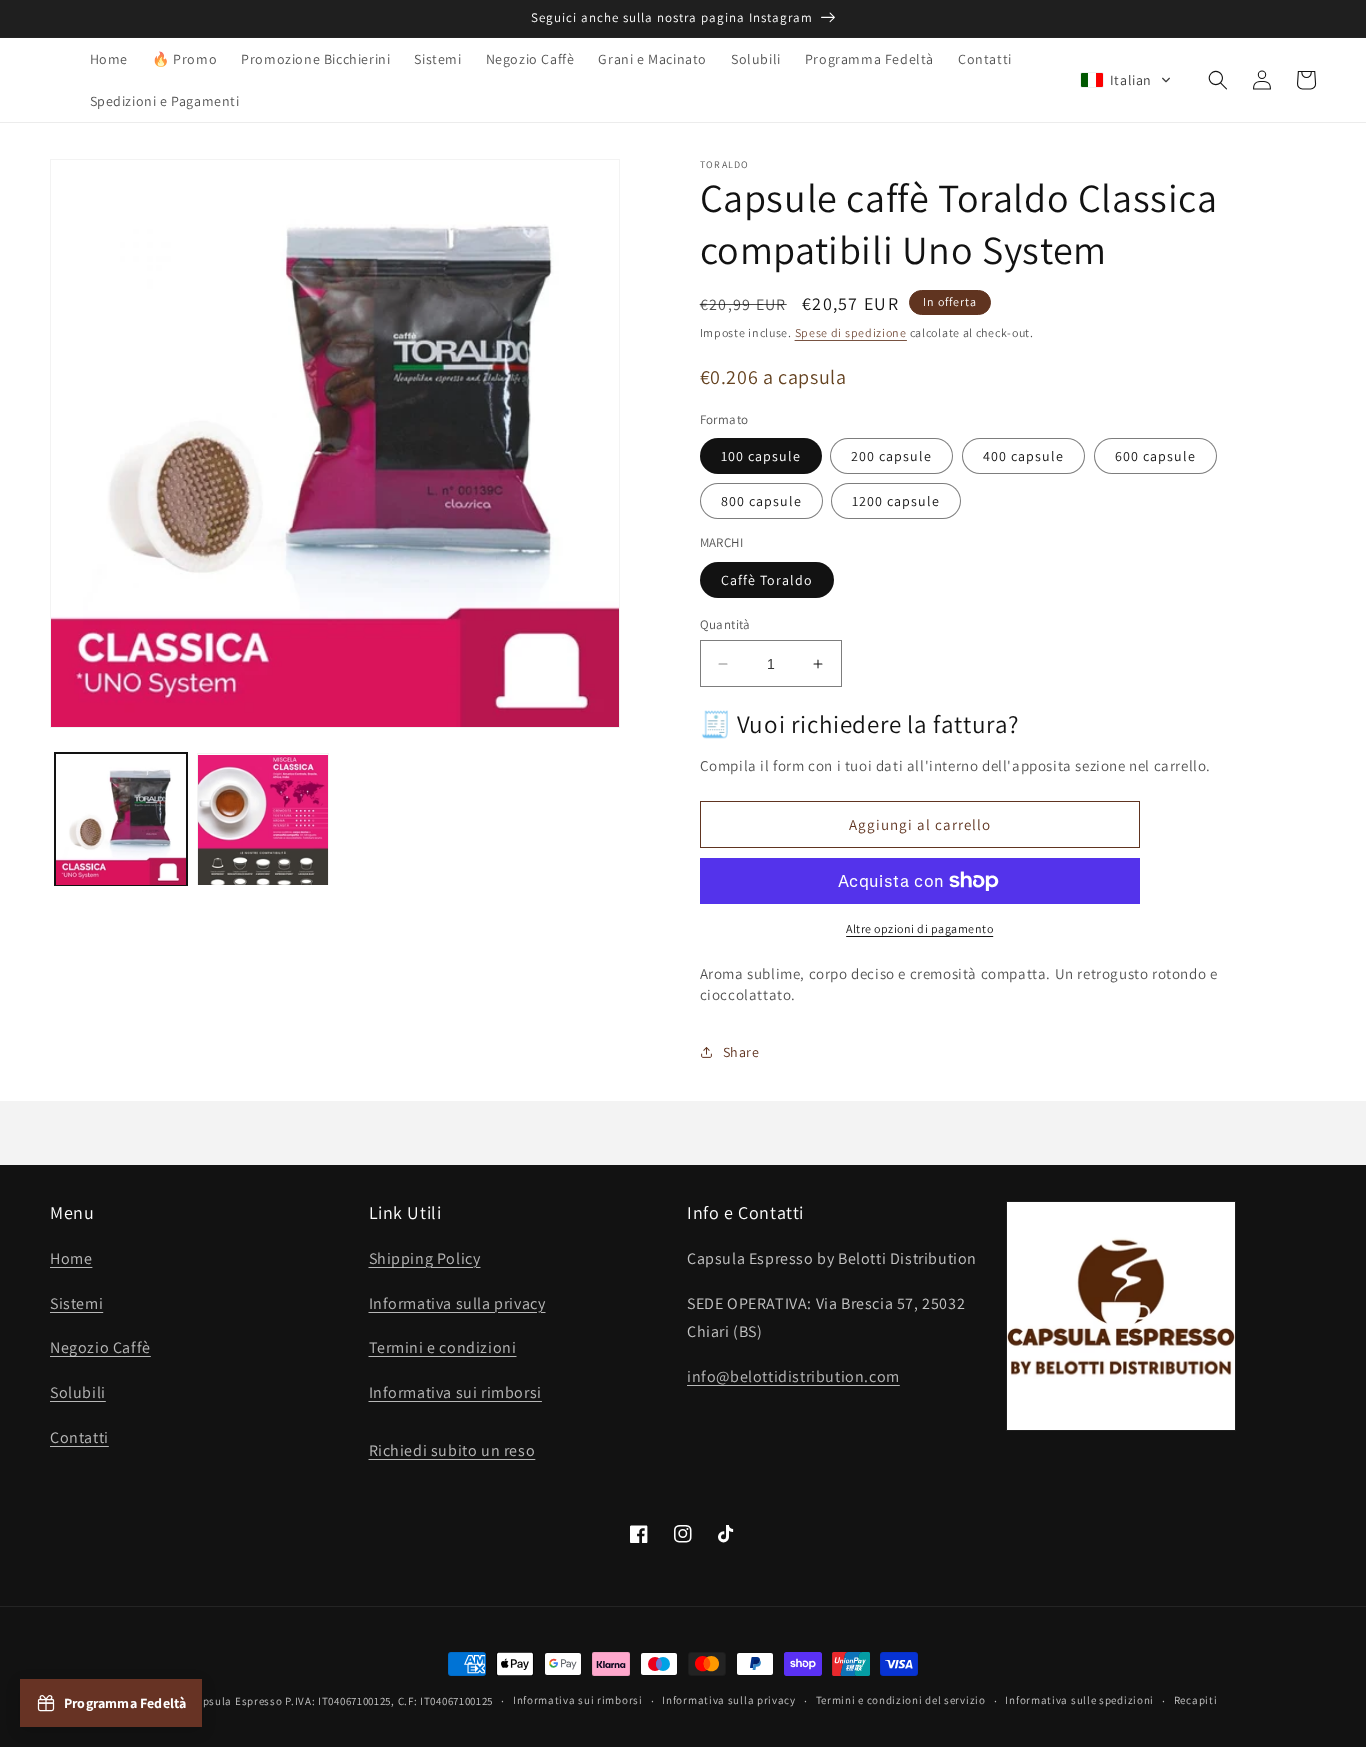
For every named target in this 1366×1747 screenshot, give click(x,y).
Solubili (78, 1392)
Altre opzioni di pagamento (919, 928)
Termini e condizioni (443, 1347)
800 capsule (761, 501)
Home (71, 1258)
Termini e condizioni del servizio (901, 1700)
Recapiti (1196, 1700)
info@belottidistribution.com (793, 1376)
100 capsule (761, 456)
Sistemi (76, 1303)
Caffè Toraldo (767, 580)
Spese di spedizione (851, 332)
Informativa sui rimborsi (455, 1392)
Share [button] (741, 1052)
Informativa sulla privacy (457, 1303)
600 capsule (1155, 456)
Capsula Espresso (235, 1701)
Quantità (725, 624)
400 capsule (1023, 456)
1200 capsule (896, 501)
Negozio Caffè (100, 1347)
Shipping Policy (425, 1258)
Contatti (79, 1437)
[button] (1126, 80)
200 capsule (891, 456)
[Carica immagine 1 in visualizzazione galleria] (121, 820)
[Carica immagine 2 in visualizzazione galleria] (263, 820)
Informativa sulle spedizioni (1079, 1700)
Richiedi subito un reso (452, 1450)
